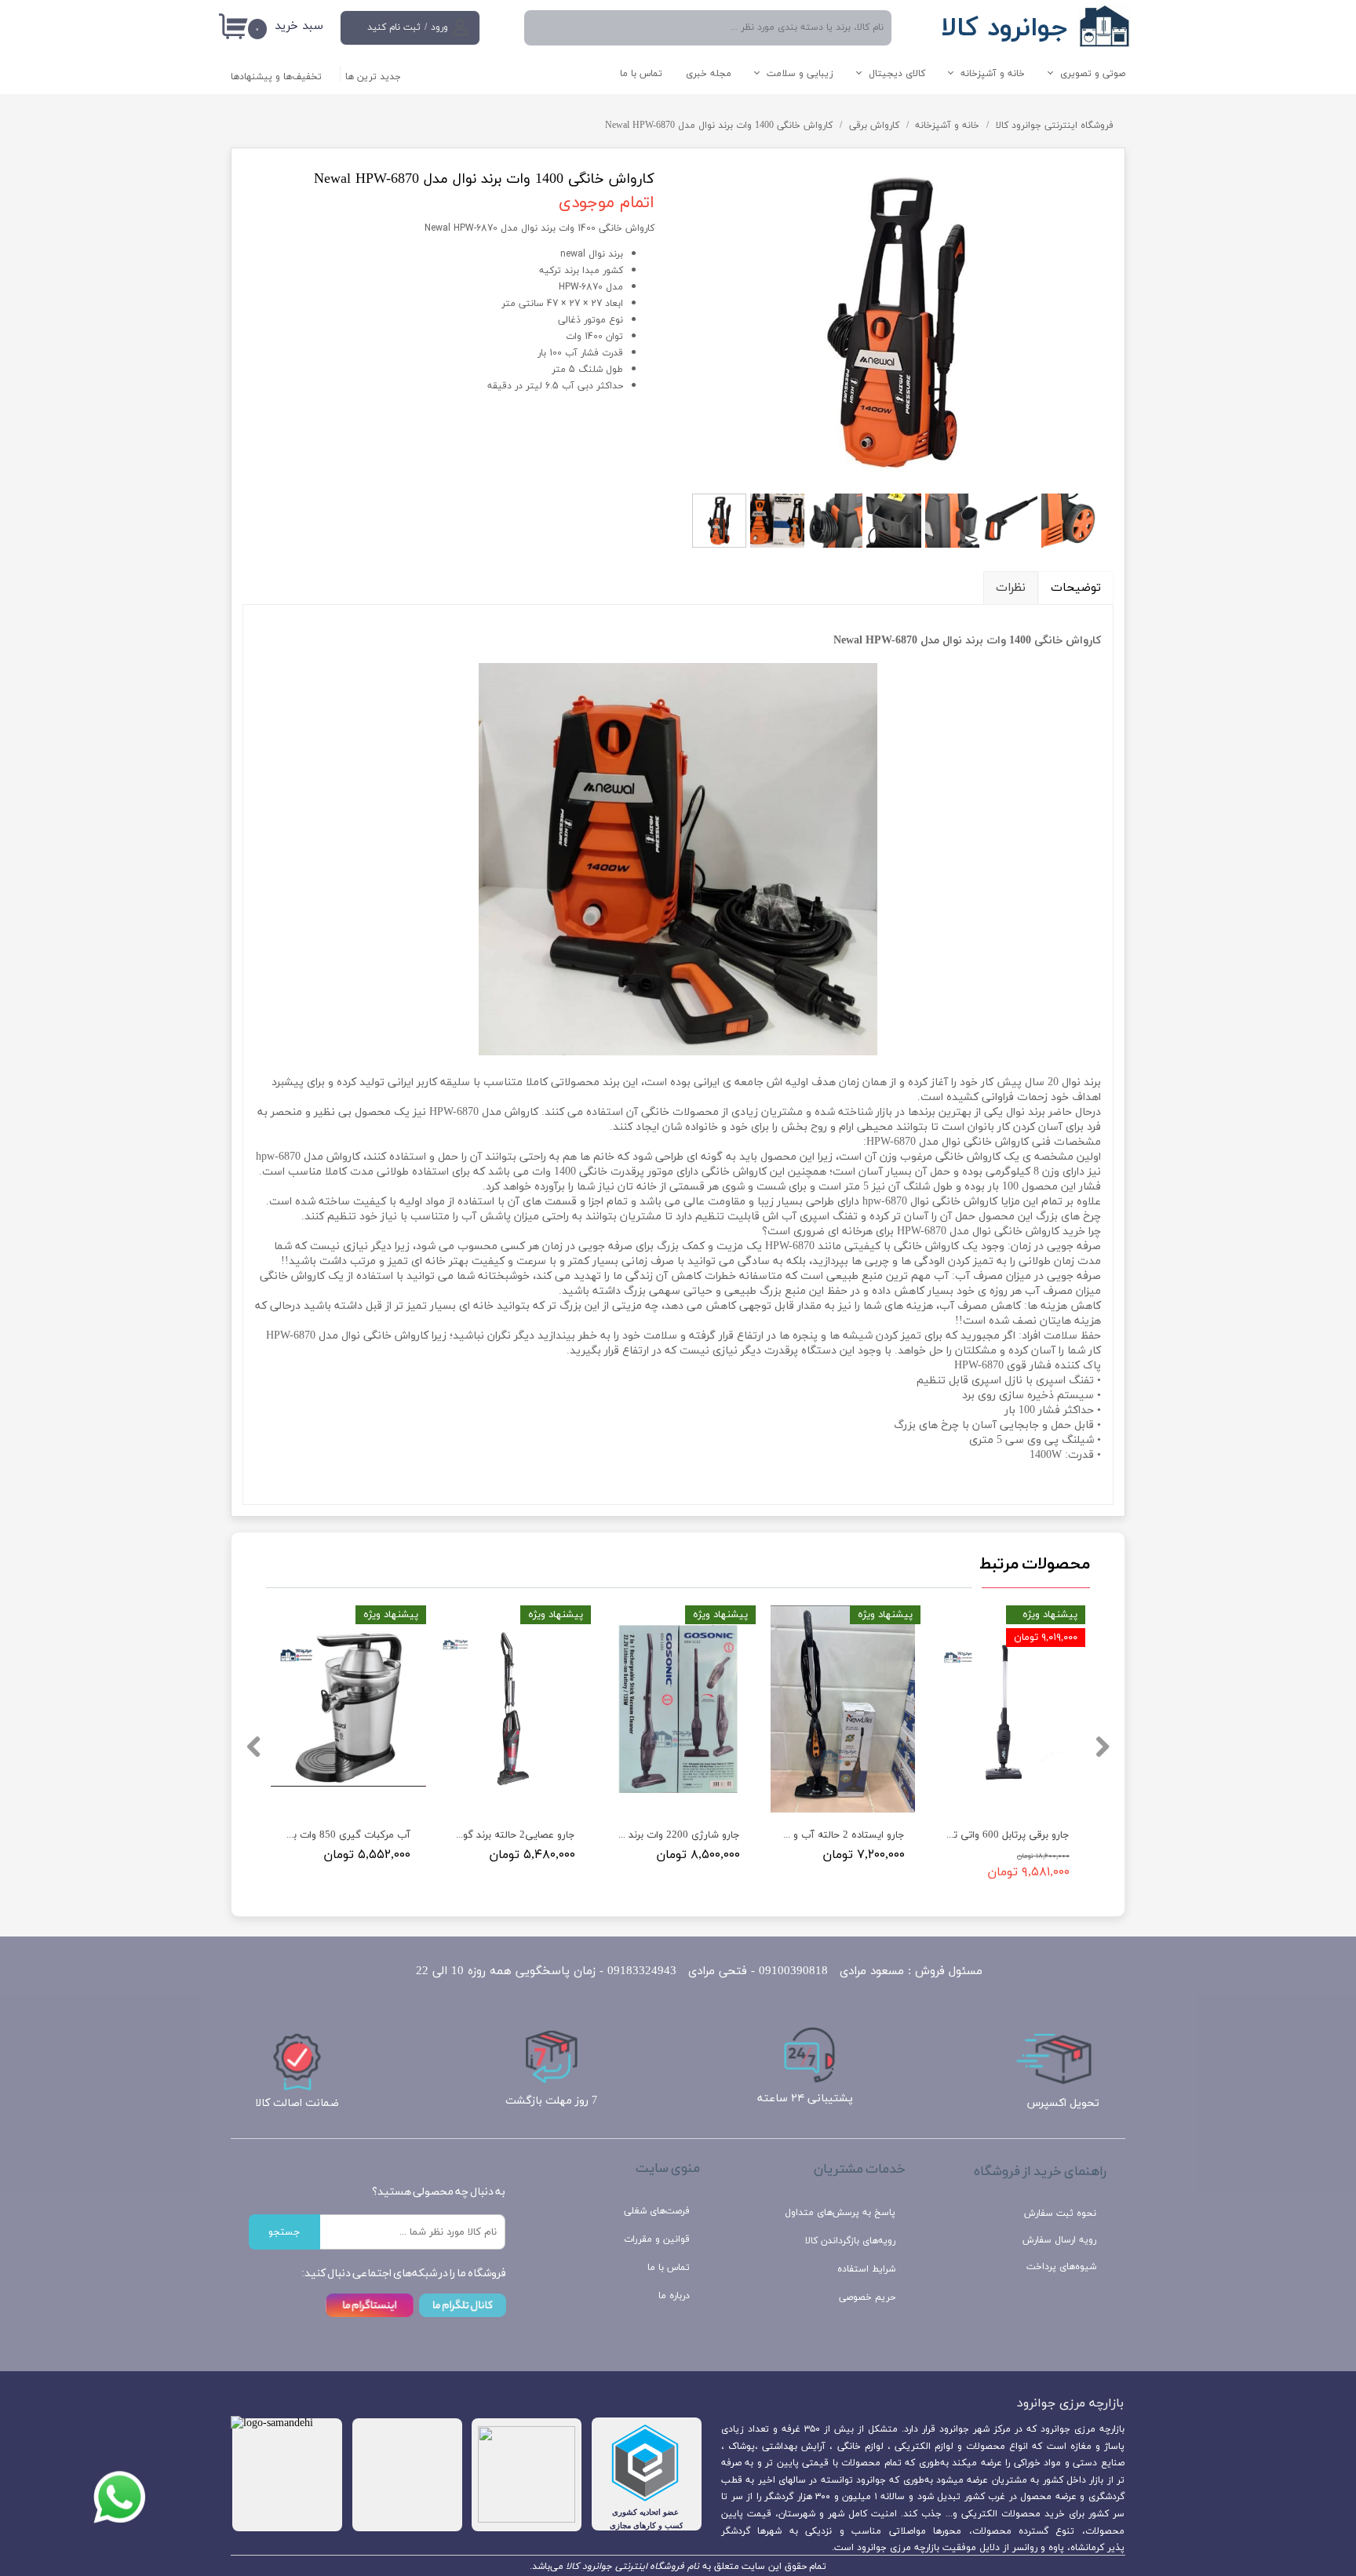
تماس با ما (641, 74)
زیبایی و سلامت (800, 74)
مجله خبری (709, 74)
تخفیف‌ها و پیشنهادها (276, 77)
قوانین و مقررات (657, 2239)
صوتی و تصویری (1093, 74)
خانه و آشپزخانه (993, 74)
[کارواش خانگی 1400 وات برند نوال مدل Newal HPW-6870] (896, 322)
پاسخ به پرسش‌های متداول (840, 2213)
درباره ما (674, 2296)
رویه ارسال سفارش (1059, 2240)
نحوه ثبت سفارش (1060, 2213)
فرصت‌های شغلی (657, 2211)
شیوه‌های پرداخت (1061, 2267)
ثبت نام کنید (394, 27)
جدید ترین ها (373, 77)
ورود (439, 27)
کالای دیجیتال (897, 74)
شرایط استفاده (866, 2269)
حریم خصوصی (867, 2297)
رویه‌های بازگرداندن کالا (850, 2241)
